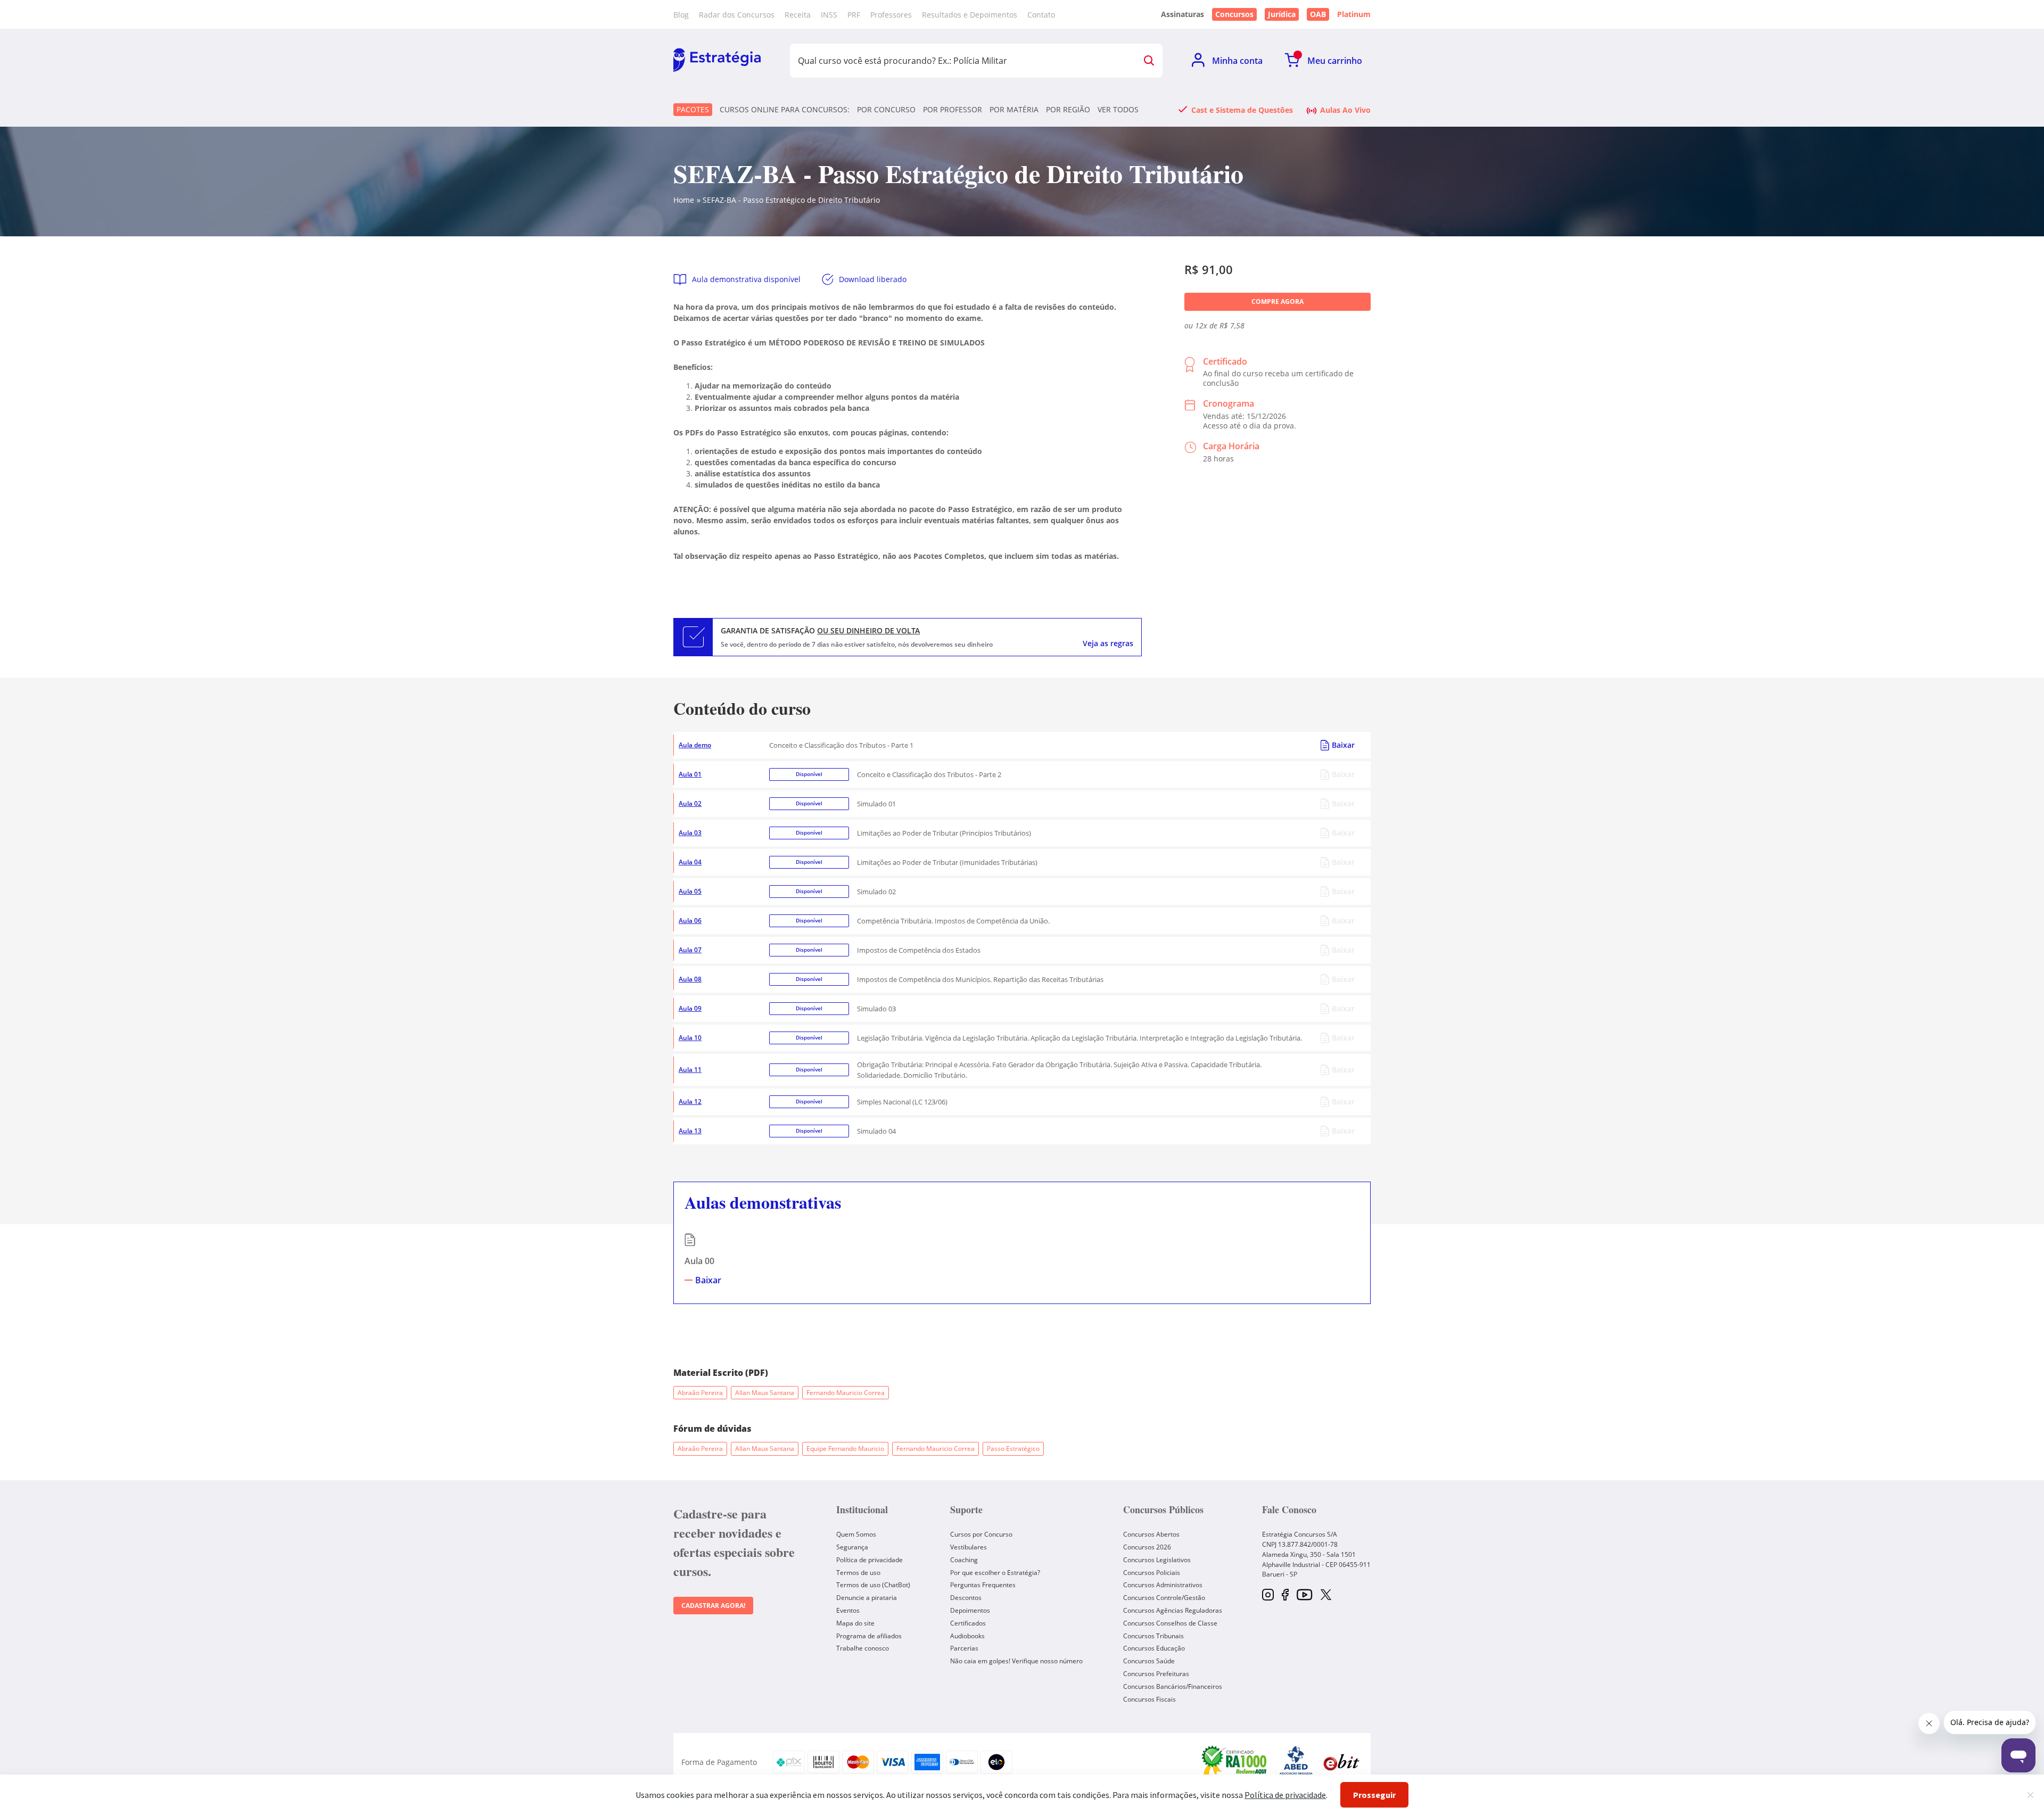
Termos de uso (858, 1573)
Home (684, 200)
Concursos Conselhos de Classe (1170, 1623)
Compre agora (1278, 302)
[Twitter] (1326, 1596)
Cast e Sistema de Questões (1242, 110)
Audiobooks (967, 1636)
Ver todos (1118, 110)
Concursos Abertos (1151, 1534)
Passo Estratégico (1013, 1449)
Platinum (1354, 14)
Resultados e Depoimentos (970, 15)
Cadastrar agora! (713, 1606)
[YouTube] (1304, 1595)
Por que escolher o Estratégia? (995, 1573)
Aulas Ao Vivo (1345, 110)
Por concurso (886, 110)
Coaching (964, 1560)
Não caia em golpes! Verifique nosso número (1016, 1661)
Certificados (968, 1623)
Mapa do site (855, 1623)
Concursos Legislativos (1157, 1560)
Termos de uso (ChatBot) (873, 1585)
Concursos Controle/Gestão (1164, 1598)
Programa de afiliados (869, 1636)
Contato (1041, 15)
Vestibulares (969, 1547)
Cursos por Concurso (981, 1534)
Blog (681, 15)
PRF (854, 15)
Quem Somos (856, 1534)
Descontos (966, 1598)
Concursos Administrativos (1163, 1585)
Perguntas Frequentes (983, 1585)
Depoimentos (970, 1610)
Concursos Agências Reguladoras (1173, 1610)
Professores (891, 15)
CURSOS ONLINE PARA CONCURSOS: (785, 110)
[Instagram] (1268, 1595)
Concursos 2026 (1147, 1547)
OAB (1318, 14)
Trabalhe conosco (863, 1648)
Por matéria (1014, 110)
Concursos (1234, 14)
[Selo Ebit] (1341, 1762)
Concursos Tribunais (1153, 1636)
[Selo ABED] (1296, 1762)
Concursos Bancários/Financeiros (1173, 1686)
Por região (1068, 110)
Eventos (848, 1610)
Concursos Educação (1154, 1648)
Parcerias (964, 1648)
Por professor (953, 110)
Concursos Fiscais (1149, 1699)
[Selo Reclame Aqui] (1235, 1762)
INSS (829, 15)
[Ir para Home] (717, 61)
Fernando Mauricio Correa (846, 1393)
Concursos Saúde (1149, 1661)
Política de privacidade (869, 1560)
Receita (798, 15)
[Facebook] (1285, 1595)
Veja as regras (1108, 643)
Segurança (852, 1547)
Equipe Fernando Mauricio (845, 1449)
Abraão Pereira (700, 1393)
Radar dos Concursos (737, 15)
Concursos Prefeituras (1156, 1674)
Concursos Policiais (1152, 1573)
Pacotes (693, 109)
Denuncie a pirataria (867, 1598)
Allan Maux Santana (765, 1393)
